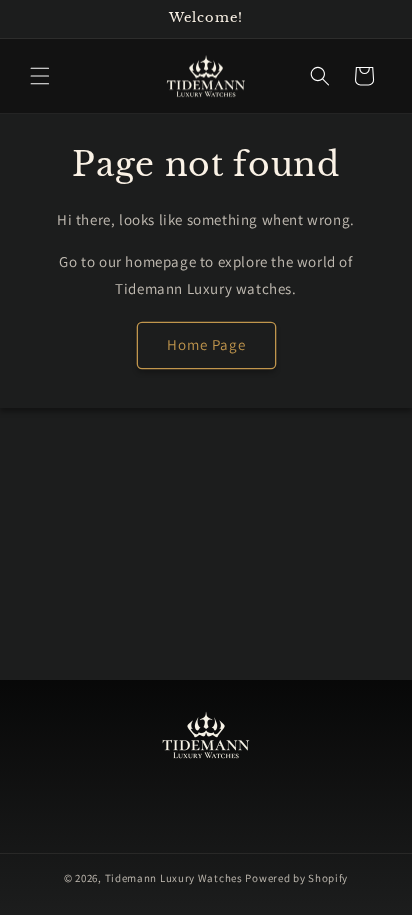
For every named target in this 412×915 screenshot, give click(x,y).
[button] (40, 76)
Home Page (206, 344)
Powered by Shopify (296, 878)
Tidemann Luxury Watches (174, 878)
